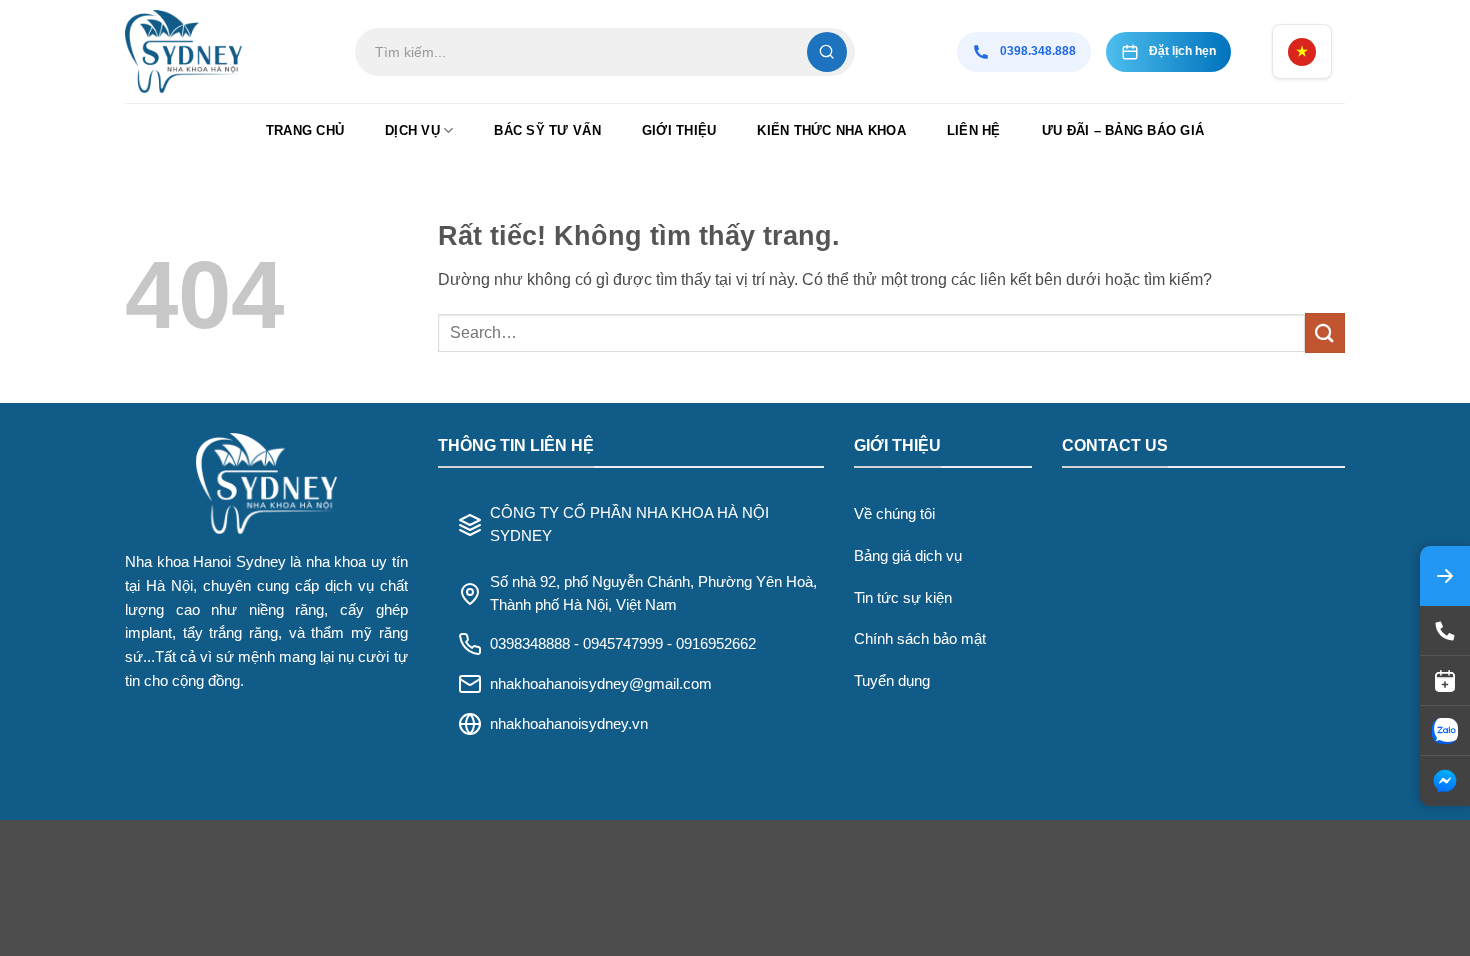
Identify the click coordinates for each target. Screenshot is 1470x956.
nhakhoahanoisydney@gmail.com (601, 683)
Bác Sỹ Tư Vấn (547, 130)
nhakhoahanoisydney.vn (569, 723)
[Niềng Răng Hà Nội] (225, 51)
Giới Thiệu (679, 130)
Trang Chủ (305, 130)
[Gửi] (1325, 332)
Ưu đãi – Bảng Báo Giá (1123, 130)
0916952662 (716, 643)
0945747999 (623, 643)
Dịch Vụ (412, 130)
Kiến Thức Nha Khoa (831, 130)
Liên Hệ (974, 130)
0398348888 (530, 643)
